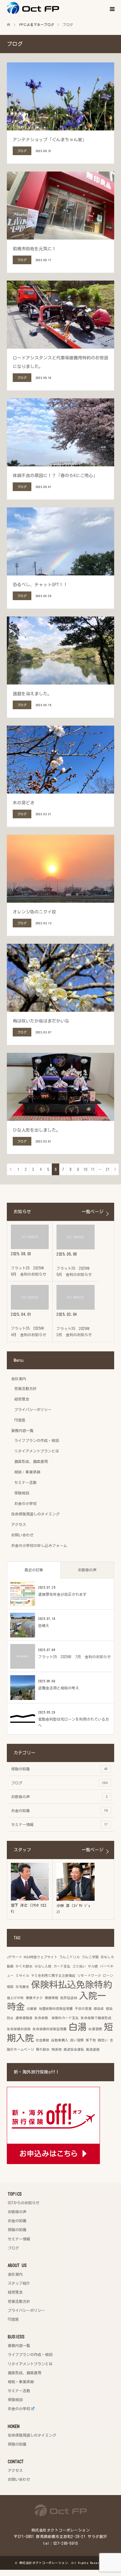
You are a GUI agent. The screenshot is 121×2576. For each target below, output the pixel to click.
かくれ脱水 (24, 1966)
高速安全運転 (74, 2049)
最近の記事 (34, 1570)
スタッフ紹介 (19, 2283)
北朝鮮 (32, 2009)
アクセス (19, 1524)
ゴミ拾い (79, 1966)
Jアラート (14, 1957)
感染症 (99, 2009)
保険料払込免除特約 (72, 1985)
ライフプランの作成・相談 (37, 1440)
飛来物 (57, 2049)
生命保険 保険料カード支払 (57, 2018)
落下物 (91, 2040)
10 (85, 1169)
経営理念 (22, 1399)
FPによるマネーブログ (37, 25)
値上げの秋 (15, 1998)
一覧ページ (92, 1212)
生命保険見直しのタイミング (35, 1514)
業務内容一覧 (22, 1430)
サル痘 (93, 1966)
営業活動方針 (25, 1388)
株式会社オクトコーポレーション (44, 2563)
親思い (103, 2040)
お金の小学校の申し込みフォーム (39, 1545)
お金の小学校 (25, 1503)
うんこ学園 (90, 1957)
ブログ (59, 1783)
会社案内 (19, 1379)
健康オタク (34, 1998)
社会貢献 (43, 2040)
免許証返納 (69, 1998)
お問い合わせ (22, 1535)
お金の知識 (59, 1811)
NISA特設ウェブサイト (41, 1957)
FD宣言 (20, 1420)
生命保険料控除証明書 (50, 2029)
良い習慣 (77, 2040)
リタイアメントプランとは (37, 1451)
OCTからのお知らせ (24, 2203)
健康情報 (52, 1998)
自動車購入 (60, 2040)
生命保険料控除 (19, 2029)
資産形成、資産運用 (31, 1461)
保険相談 (22, 1493)
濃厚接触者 (24, 2018)
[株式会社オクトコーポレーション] (59, 8)
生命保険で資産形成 (96, 2018)
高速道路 (93, 2049)
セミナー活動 (25, 1482)
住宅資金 (22, 1987)
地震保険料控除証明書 (56, 2009)
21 (108, 1169)
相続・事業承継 (27, 1472)
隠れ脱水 (43, 2049)
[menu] (112, 9)
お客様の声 (87, 1570)
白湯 (78, 2027)
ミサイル (22, 1976)
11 (93, 1169)
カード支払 (62, 1966)
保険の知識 (59, 1769)
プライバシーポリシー (33, 1409)
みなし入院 (43, 1966)
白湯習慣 (95, 2029)
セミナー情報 (59, 1824)
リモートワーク (89, 1976)
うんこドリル (69, 1957)
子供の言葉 (83, 2009)
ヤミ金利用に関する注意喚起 (53, 1976)
